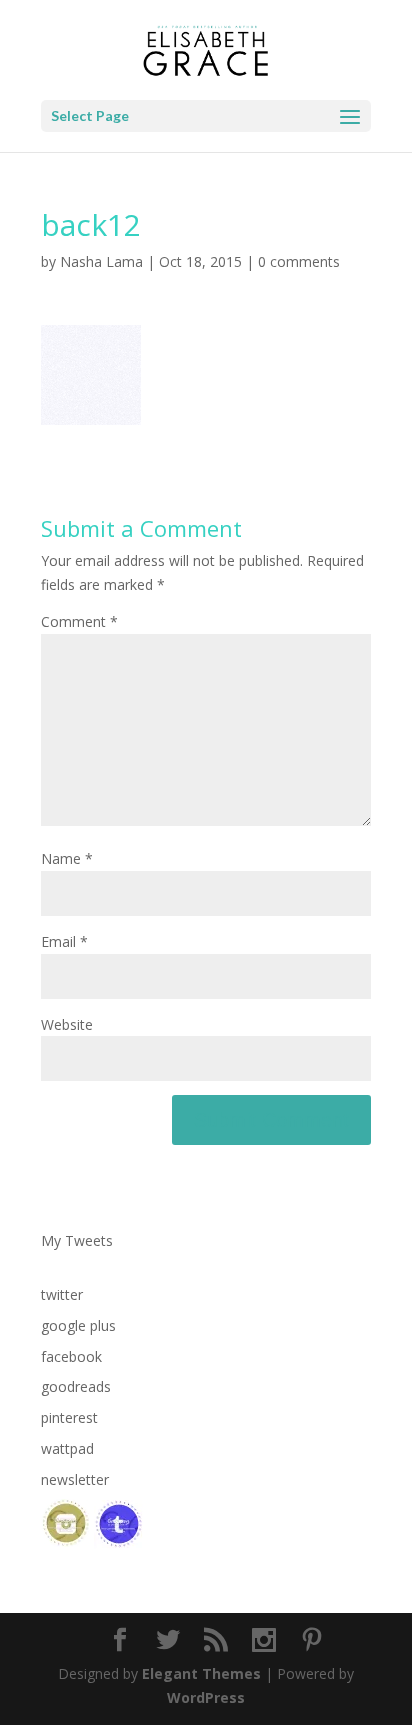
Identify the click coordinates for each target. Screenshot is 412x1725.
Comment (79, 621)
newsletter (75, 1479)
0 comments (299, 261)
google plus (78, 1325)
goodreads (76, 1386)
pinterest (69, 1417)
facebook (71, 1356)
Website (67, 1024)
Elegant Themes (201, 1673)
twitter (62, 1294)
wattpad (67, 1448)
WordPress (206, 1697)
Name (67, 858)
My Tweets (77, 1240)
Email (64, 941)
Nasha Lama (101, 261)
